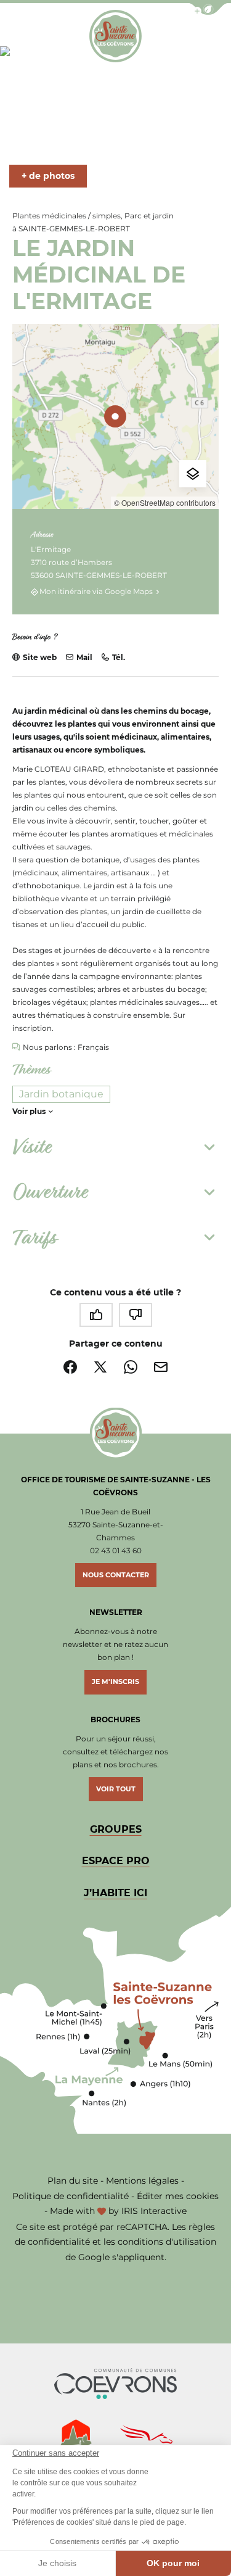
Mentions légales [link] (142, 2181)
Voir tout (116, 1789)
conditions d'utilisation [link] (167, 2242)
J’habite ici (115, 1893)
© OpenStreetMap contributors (165, 502)
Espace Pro (116, 1861)
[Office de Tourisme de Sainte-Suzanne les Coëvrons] (115, 36)
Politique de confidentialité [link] (71, 2196)
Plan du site (73, 2181)
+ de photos (48, 176)
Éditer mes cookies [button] (178, 2196)
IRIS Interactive (154, 2211)
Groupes (116, 1829)
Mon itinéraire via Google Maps (96, 592)
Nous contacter (116, 1575)
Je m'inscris (115, 1682)
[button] (208, 9)
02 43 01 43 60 (116, 1550)
